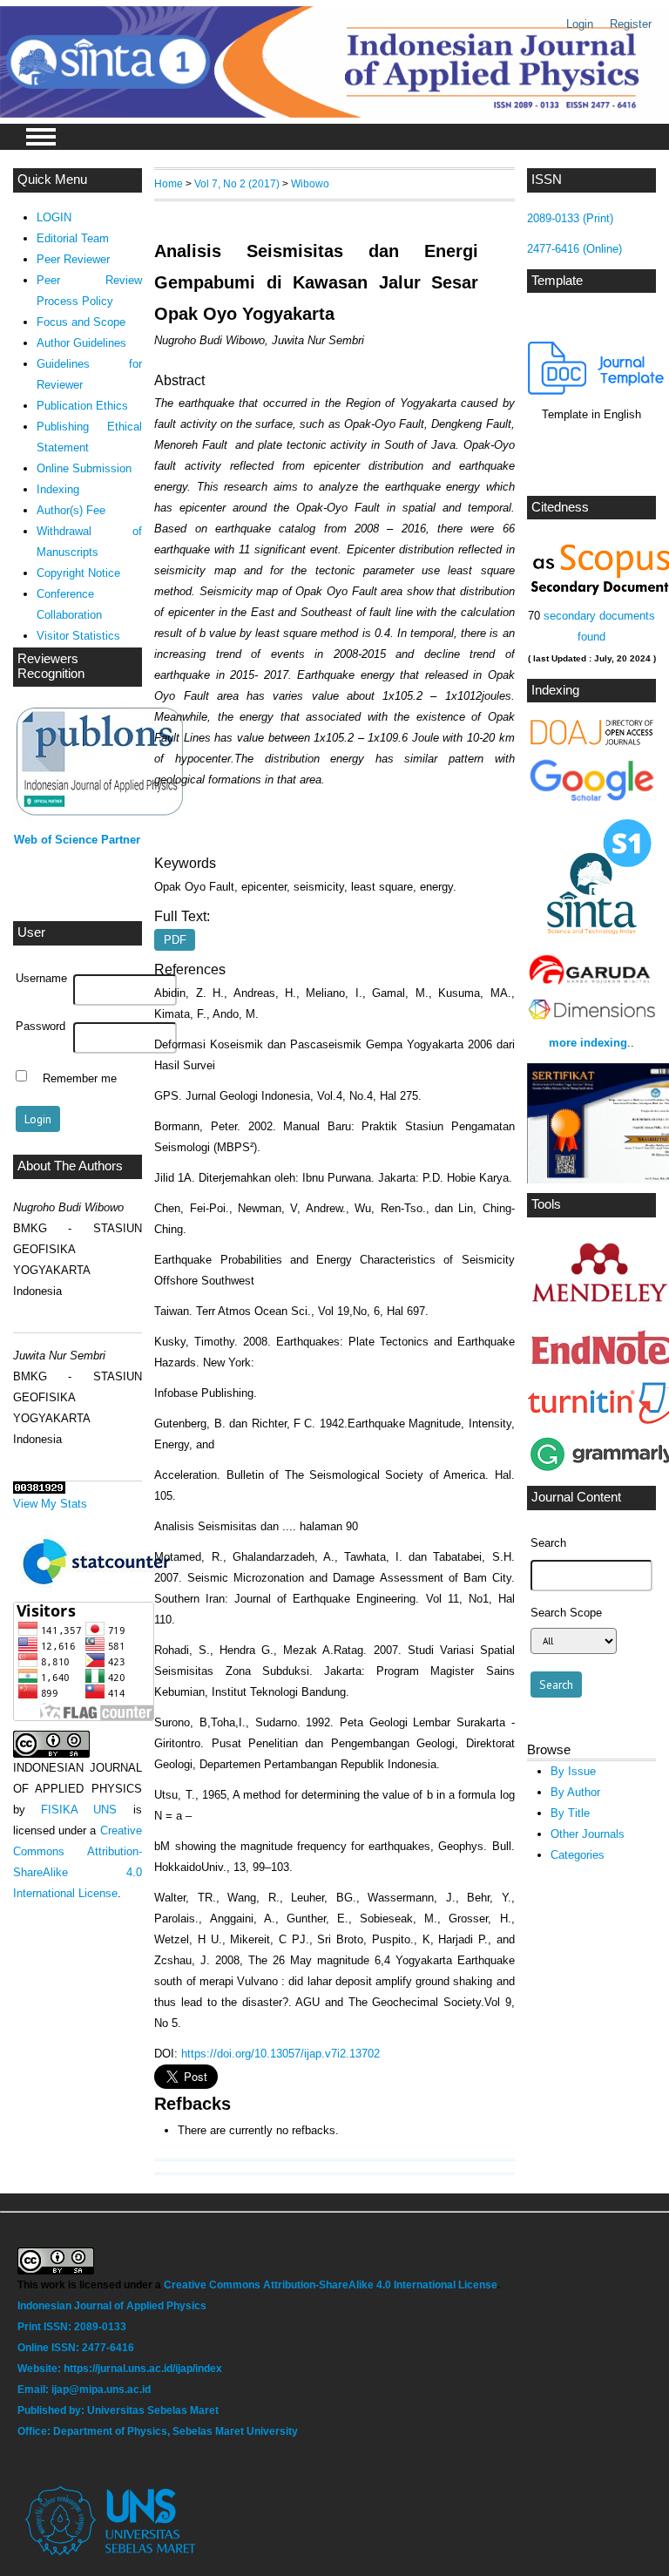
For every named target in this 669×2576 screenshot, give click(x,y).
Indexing (58, 489)
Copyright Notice (78, 573)
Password (41, 1027)
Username (41, 979)
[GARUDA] (591, 983)
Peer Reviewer (73, 259)
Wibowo (310, 183)
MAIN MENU (41, 137)
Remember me (80, 1078)
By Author (575, 1792)
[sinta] (591, 939)
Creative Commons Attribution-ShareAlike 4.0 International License (331, 2285)
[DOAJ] (591, 743)
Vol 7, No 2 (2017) (237, 183)
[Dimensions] (591, 1019)
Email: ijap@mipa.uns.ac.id (85, 2390)
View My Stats (50, 1504)
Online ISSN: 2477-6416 (76, 2348)
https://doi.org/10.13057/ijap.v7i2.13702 (280, 2054)
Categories (578, 1855)
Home (169, 183)
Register (631, 24)
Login (580, 24)
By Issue (573, 1771)
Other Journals (588, 1834)
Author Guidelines (81, 343)
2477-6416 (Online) (574, 249)
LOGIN (54, 217)
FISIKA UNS (79, 1810)
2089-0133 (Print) (570, 218)
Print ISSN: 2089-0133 (72, 2327)
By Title (570, 1813)
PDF (175, 940)
